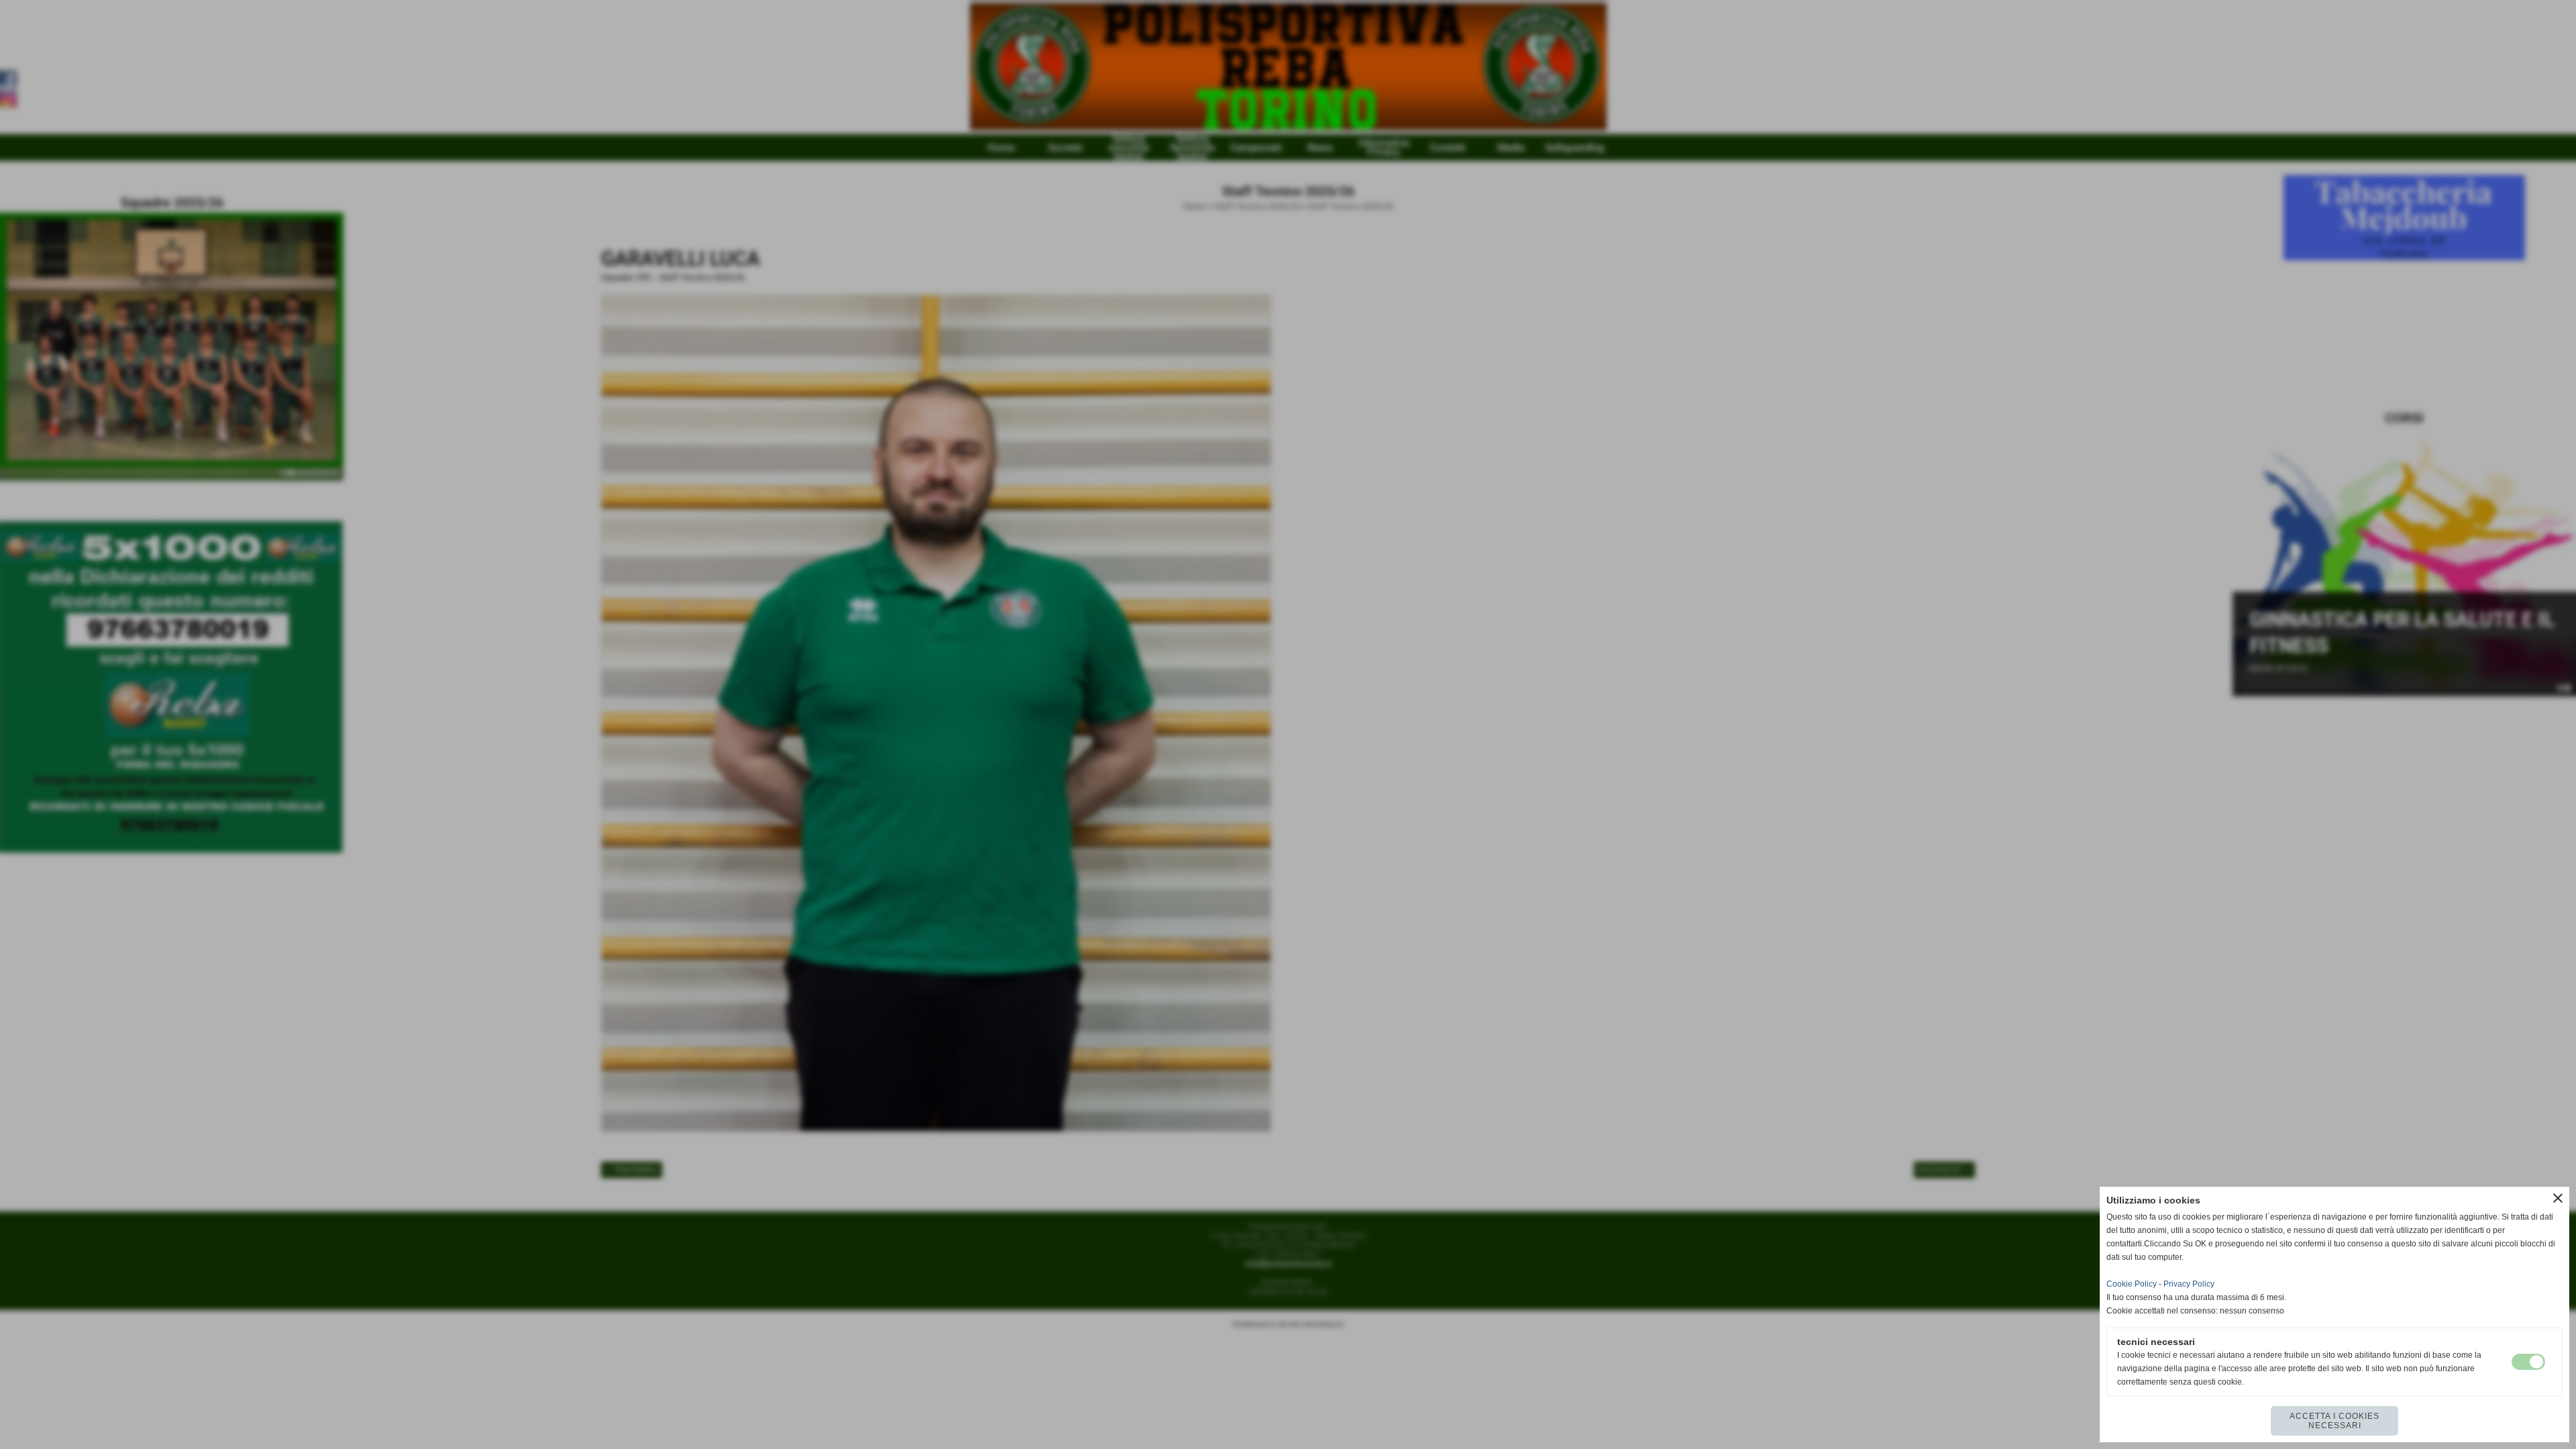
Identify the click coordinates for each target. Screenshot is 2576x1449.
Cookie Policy (2132, 1284)
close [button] (2558, 1198)
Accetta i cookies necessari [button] (2334, 1421)
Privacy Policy (2189, 1284)
